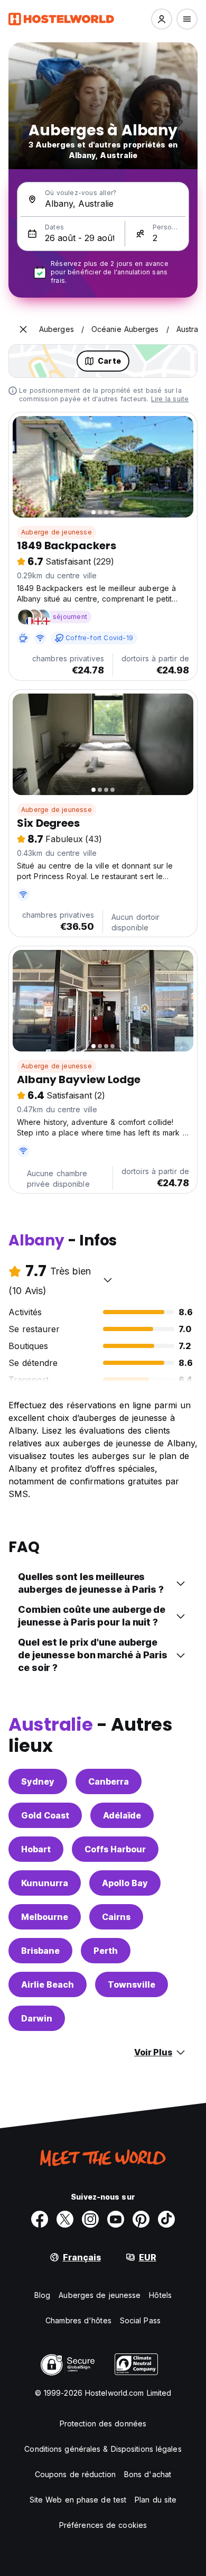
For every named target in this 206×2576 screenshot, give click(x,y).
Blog (42, 2295)
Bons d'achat (148, 2474)
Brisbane (40, 1951)
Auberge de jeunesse (57, 532)
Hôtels (160, 2295)
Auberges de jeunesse (100, 2295)
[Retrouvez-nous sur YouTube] (116, 2219)
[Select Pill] (162, 19)
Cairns (116, 1917)
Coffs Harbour (115, 1849)
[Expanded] (23, 329)
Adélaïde (122, 1815)
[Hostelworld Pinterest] (141, 2219)
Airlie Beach (48, 1984)
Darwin (37, 2018)
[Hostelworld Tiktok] (166, 2219)
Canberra (109, 1781)
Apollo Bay (125, 1883)
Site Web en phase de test (78, 2500)
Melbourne (45, 1917)
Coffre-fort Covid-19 (99, 638)
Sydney (38, 1781)
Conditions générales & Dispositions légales (103, 2449)
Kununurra (45, 1883)
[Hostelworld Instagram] (90, 2219)
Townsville (132, 1984)
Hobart (36, 1849)
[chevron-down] (108, 1280)
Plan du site (156, 2500)
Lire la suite (170, 399)
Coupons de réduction (75, 2474)
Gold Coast (45, 1815)
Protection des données (103, 2423)
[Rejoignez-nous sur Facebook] (40, 2219)
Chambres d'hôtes (78, 2320)
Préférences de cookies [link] (103, 2525)
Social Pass (140, 2320)
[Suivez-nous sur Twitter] (65, 2219)
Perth (106, 1951)
